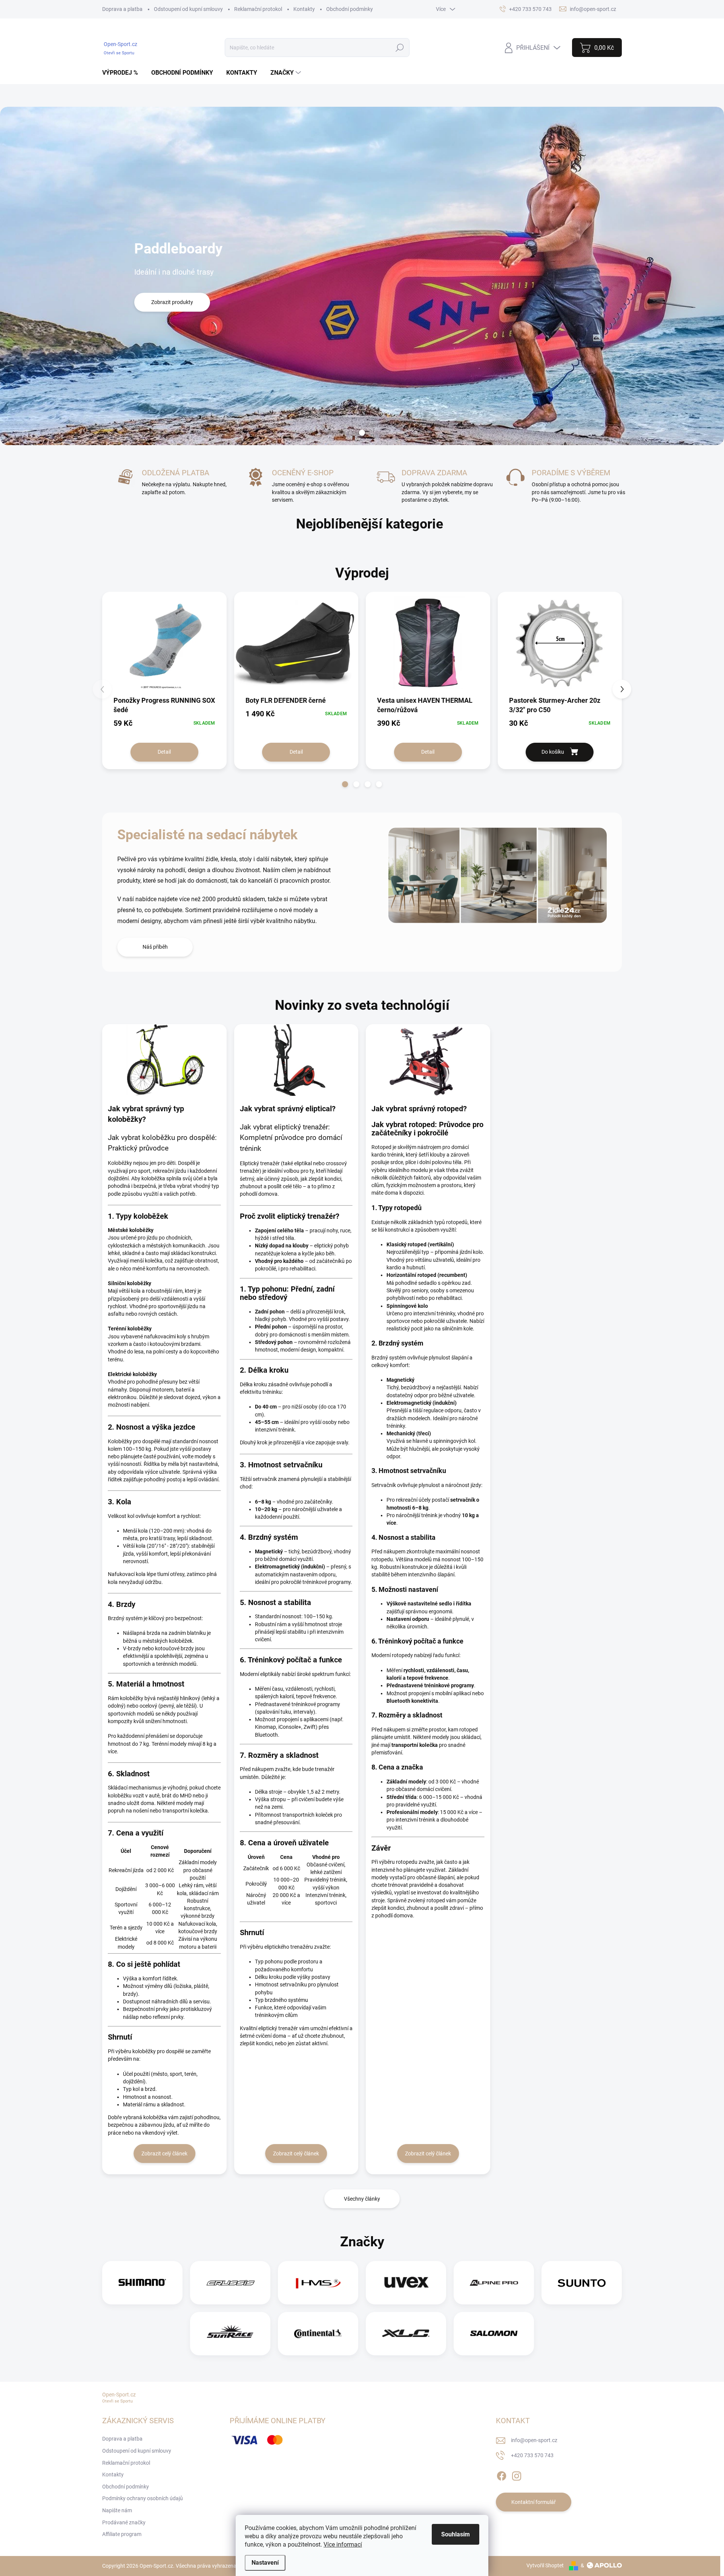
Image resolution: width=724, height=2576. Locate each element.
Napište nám (117, 2510)
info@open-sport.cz (534, 2440)
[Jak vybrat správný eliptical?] (296, 1060)
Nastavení (265, 2563)
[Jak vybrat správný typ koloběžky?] (164, 1060)
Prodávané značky (124, 2522)
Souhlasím (456, 2534)
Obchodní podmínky (350, 9)
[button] (345, 784)
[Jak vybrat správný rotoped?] (428, 1060)
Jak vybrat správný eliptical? (288, 1109)
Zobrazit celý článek (164, 2154)
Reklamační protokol (258, 9)
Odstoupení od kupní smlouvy (188, 9)
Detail (164, 752)
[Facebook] (502, 2475)
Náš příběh (155, 947)
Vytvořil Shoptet (545, 2565)
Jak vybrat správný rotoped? (419, 1109)
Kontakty (304, 9)
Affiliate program (122, 2534)
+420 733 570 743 (532, 2455)
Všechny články (362, 2199)
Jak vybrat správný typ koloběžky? (146, 1114)
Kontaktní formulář (534, 2502)
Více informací (343, 2545)
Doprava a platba (122, 9)
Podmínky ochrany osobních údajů (143, 2498)
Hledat (400, 48)
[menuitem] (123, 73)
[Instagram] (517, 2475)
